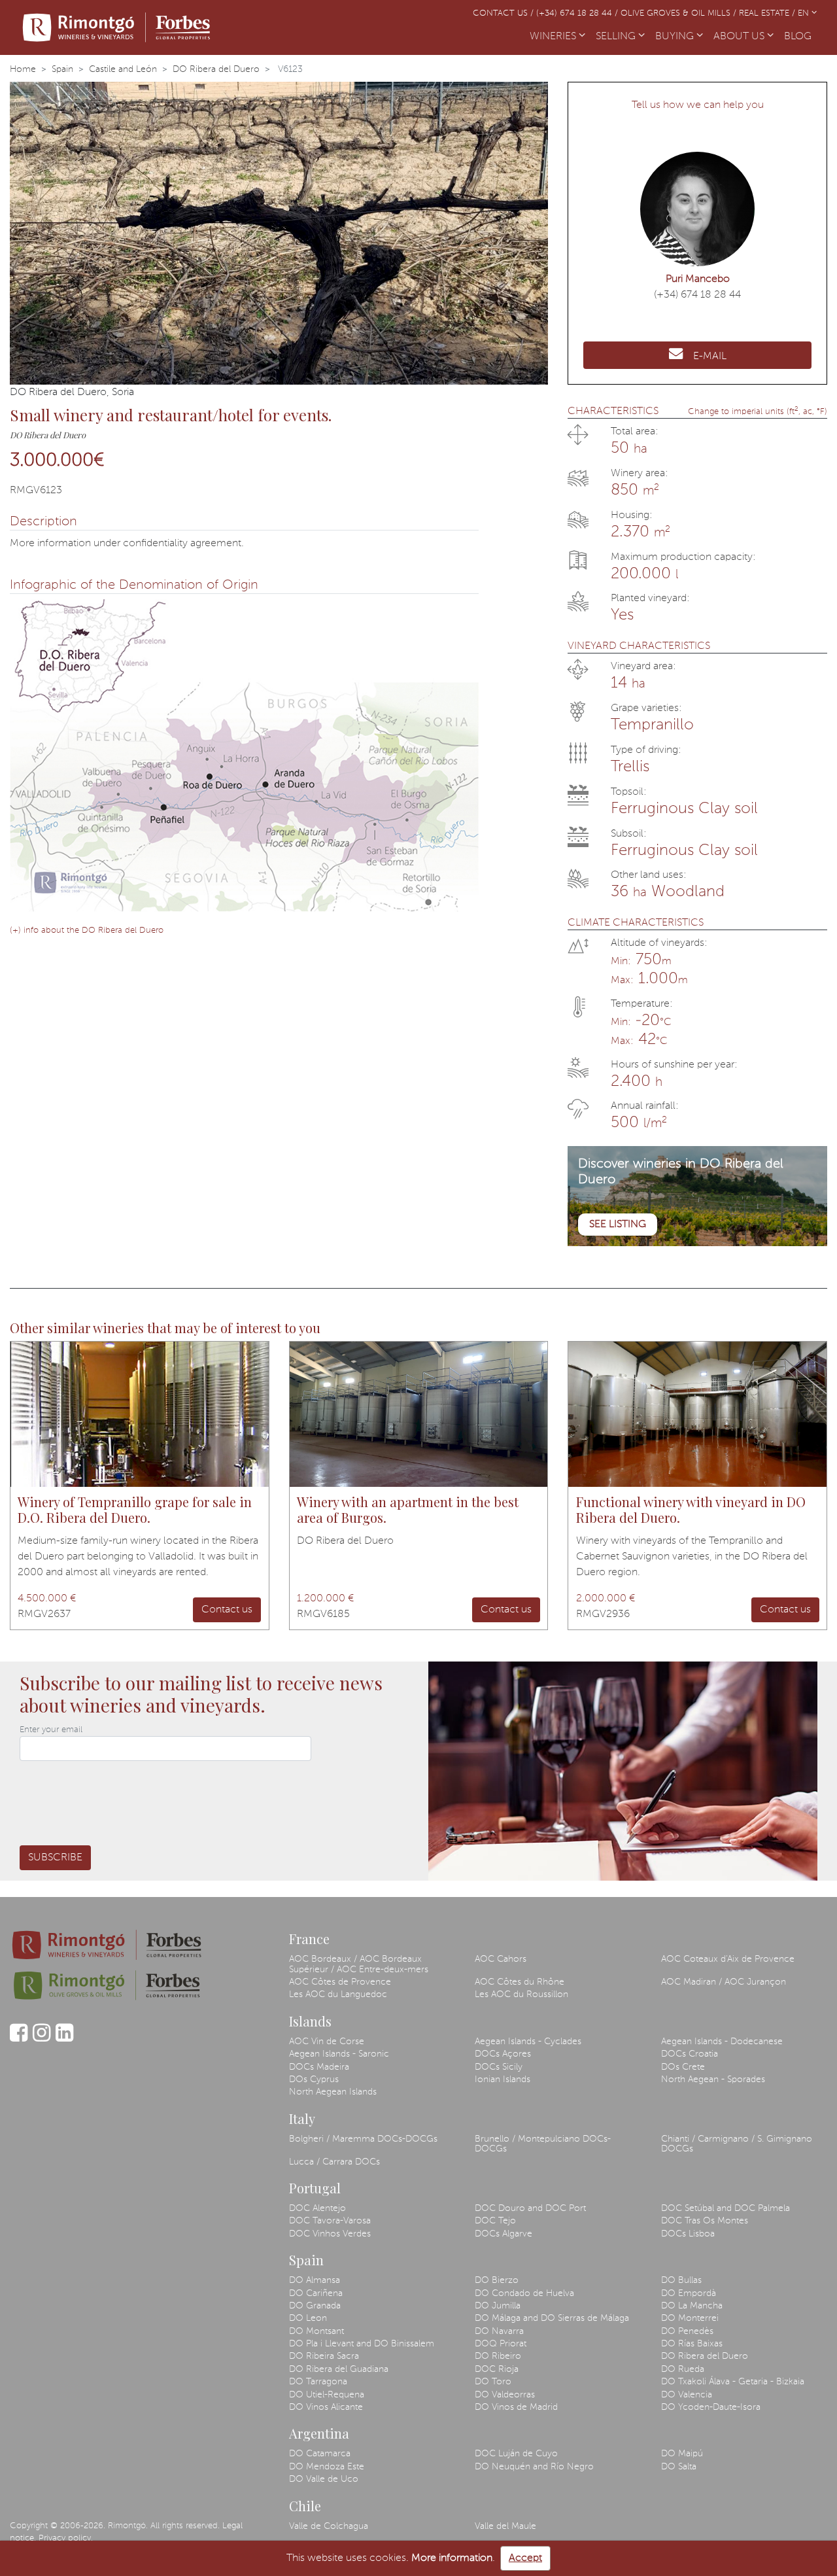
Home (23, 69)
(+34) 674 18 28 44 (697, 295)
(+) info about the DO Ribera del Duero (87, 931)
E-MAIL (710, 357)
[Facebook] (19, 2039)
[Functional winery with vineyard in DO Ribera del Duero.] (697, 1414)
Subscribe (55, 1858)
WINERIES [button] (554, 37)
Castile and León (123, 69)
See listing (618, 1225)
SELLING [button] (617, 37)
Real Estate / (768, 13)
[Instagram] (42, 2039)
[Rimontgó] (118, 27)
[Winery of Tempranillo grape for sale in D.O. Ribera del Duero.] (140, 1414)
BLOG (800, 37)
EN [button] (805, 13)
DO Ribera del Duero (216, 69)
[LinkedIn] (64, 2039)
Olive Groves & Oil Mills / (680, 13)
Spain (62, 69)
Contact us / (504, 13)
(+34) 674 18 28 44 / (578, 13)
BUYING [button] (676, 37)
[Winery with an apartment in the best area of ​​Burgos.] (419, 1414)
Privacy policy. (66, 2538)
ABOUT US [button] (740, 37)
